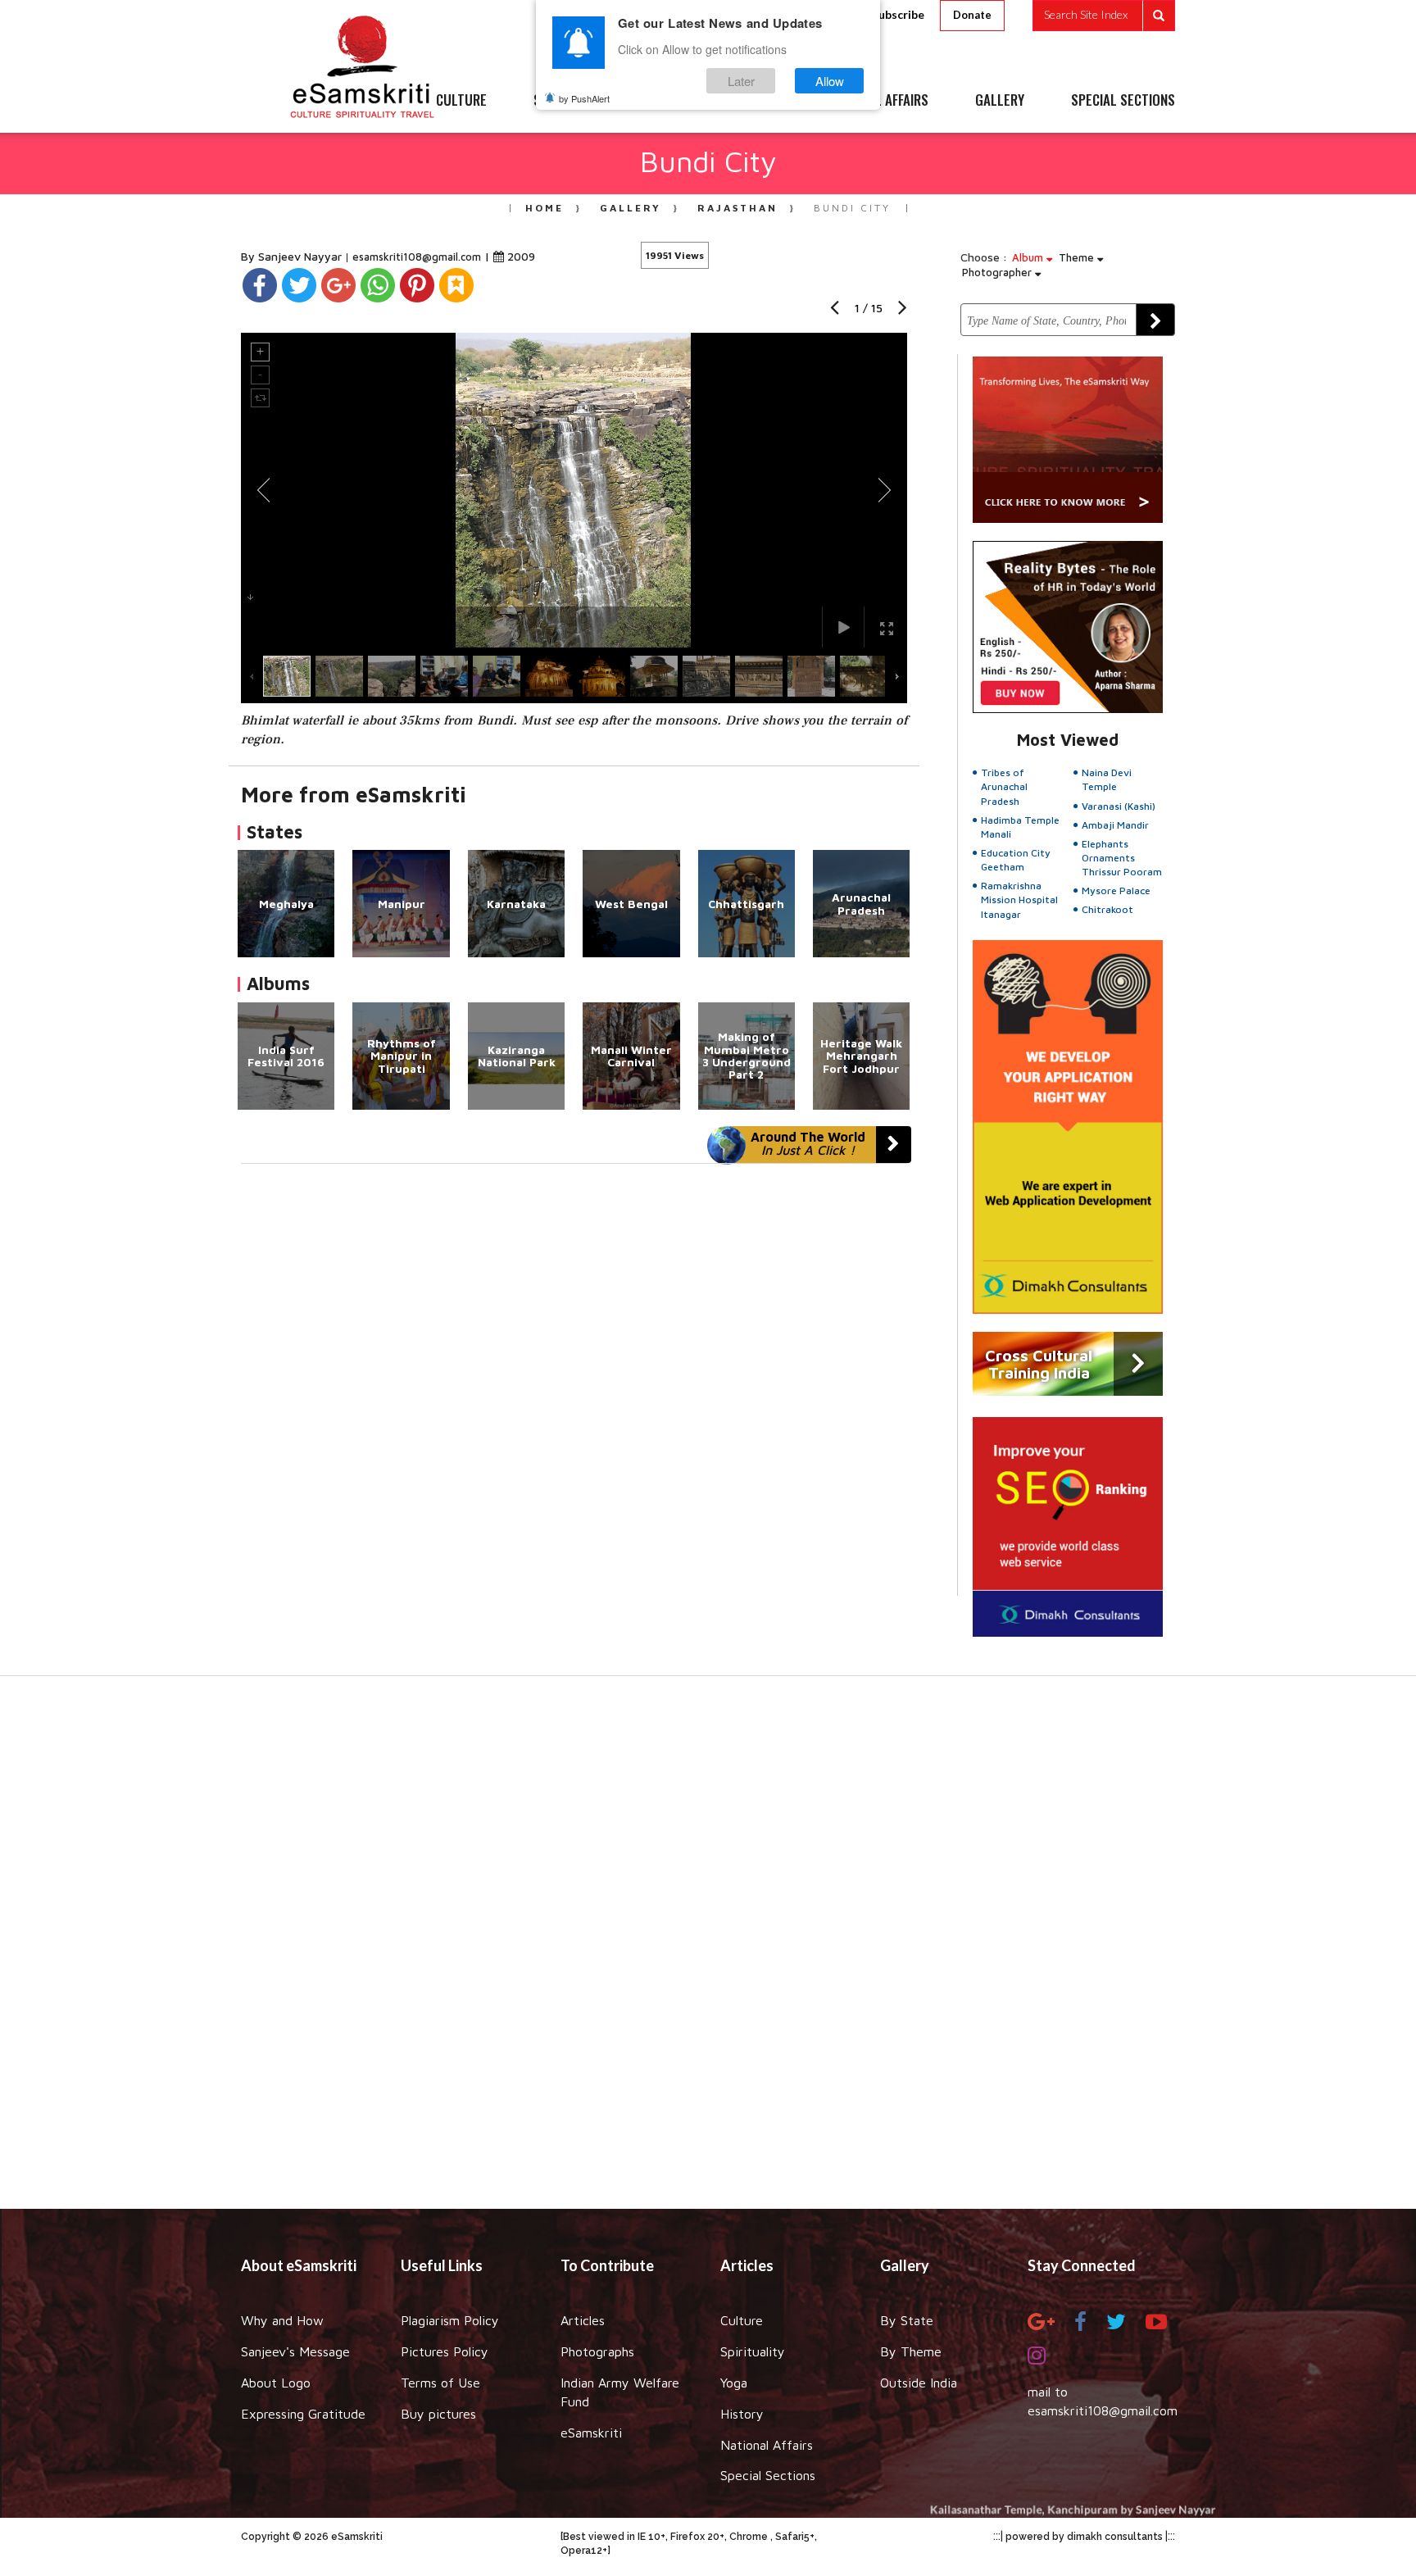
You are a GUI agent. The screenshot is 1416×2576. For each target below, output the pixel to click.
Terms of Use (440, 2383)
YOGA (671, 101)
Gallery (631, 208)
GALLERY (1000, 101)
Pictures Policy (445, 2351)
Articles (583, 2320)
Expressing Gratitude (303, 2414)
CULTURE (461, 101)
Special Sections (768, 2475)
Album (1029, 257)
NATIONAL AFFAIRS (878, 101)
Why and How (282, 2320)
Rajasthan (737, 208)
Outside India (919, 2383)
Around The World (808, 1143)
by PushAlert (584, 98)
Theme (1078, 257)
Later (741, 81)
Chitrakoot (1107, 909)
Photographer (998, 272)
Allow (830, 81)
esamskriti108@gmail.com (418, 257)
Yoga (734, 2383)
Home (545, 208)
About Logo (276, 2383)
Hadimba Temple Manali (1020, 827)
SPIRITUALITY (571, 101)
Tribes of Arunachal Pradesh (1004, 786)
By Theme (911, 2351)
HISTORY (757, 101)
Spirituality (753, 2351)
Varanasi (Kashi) (1119, 806)
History (742, 2414)
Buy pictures (438, 2414)
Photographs (597, 2351)
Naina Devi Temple (1107, 779)
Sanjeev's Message (295, 2351)
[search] (1104, 16)
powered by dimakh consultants (1084, 2537)
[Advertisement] (708, 1951)
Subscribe (898, 14)
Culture (742, 2320)
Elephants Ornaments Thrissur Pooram (1122, 858)
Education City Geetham (1016, 860)
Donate (972, 15)
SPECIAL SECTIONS (1123, 101)
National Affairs (767, 2445)
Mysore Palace (1116, 890)
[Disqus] (574, 1389)
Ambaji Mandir (1115, 825)
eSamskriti (591, 2433)
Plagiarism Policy (450, 2320)
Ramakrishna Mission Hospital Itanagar (1019, 900)
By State (907, 2320)
